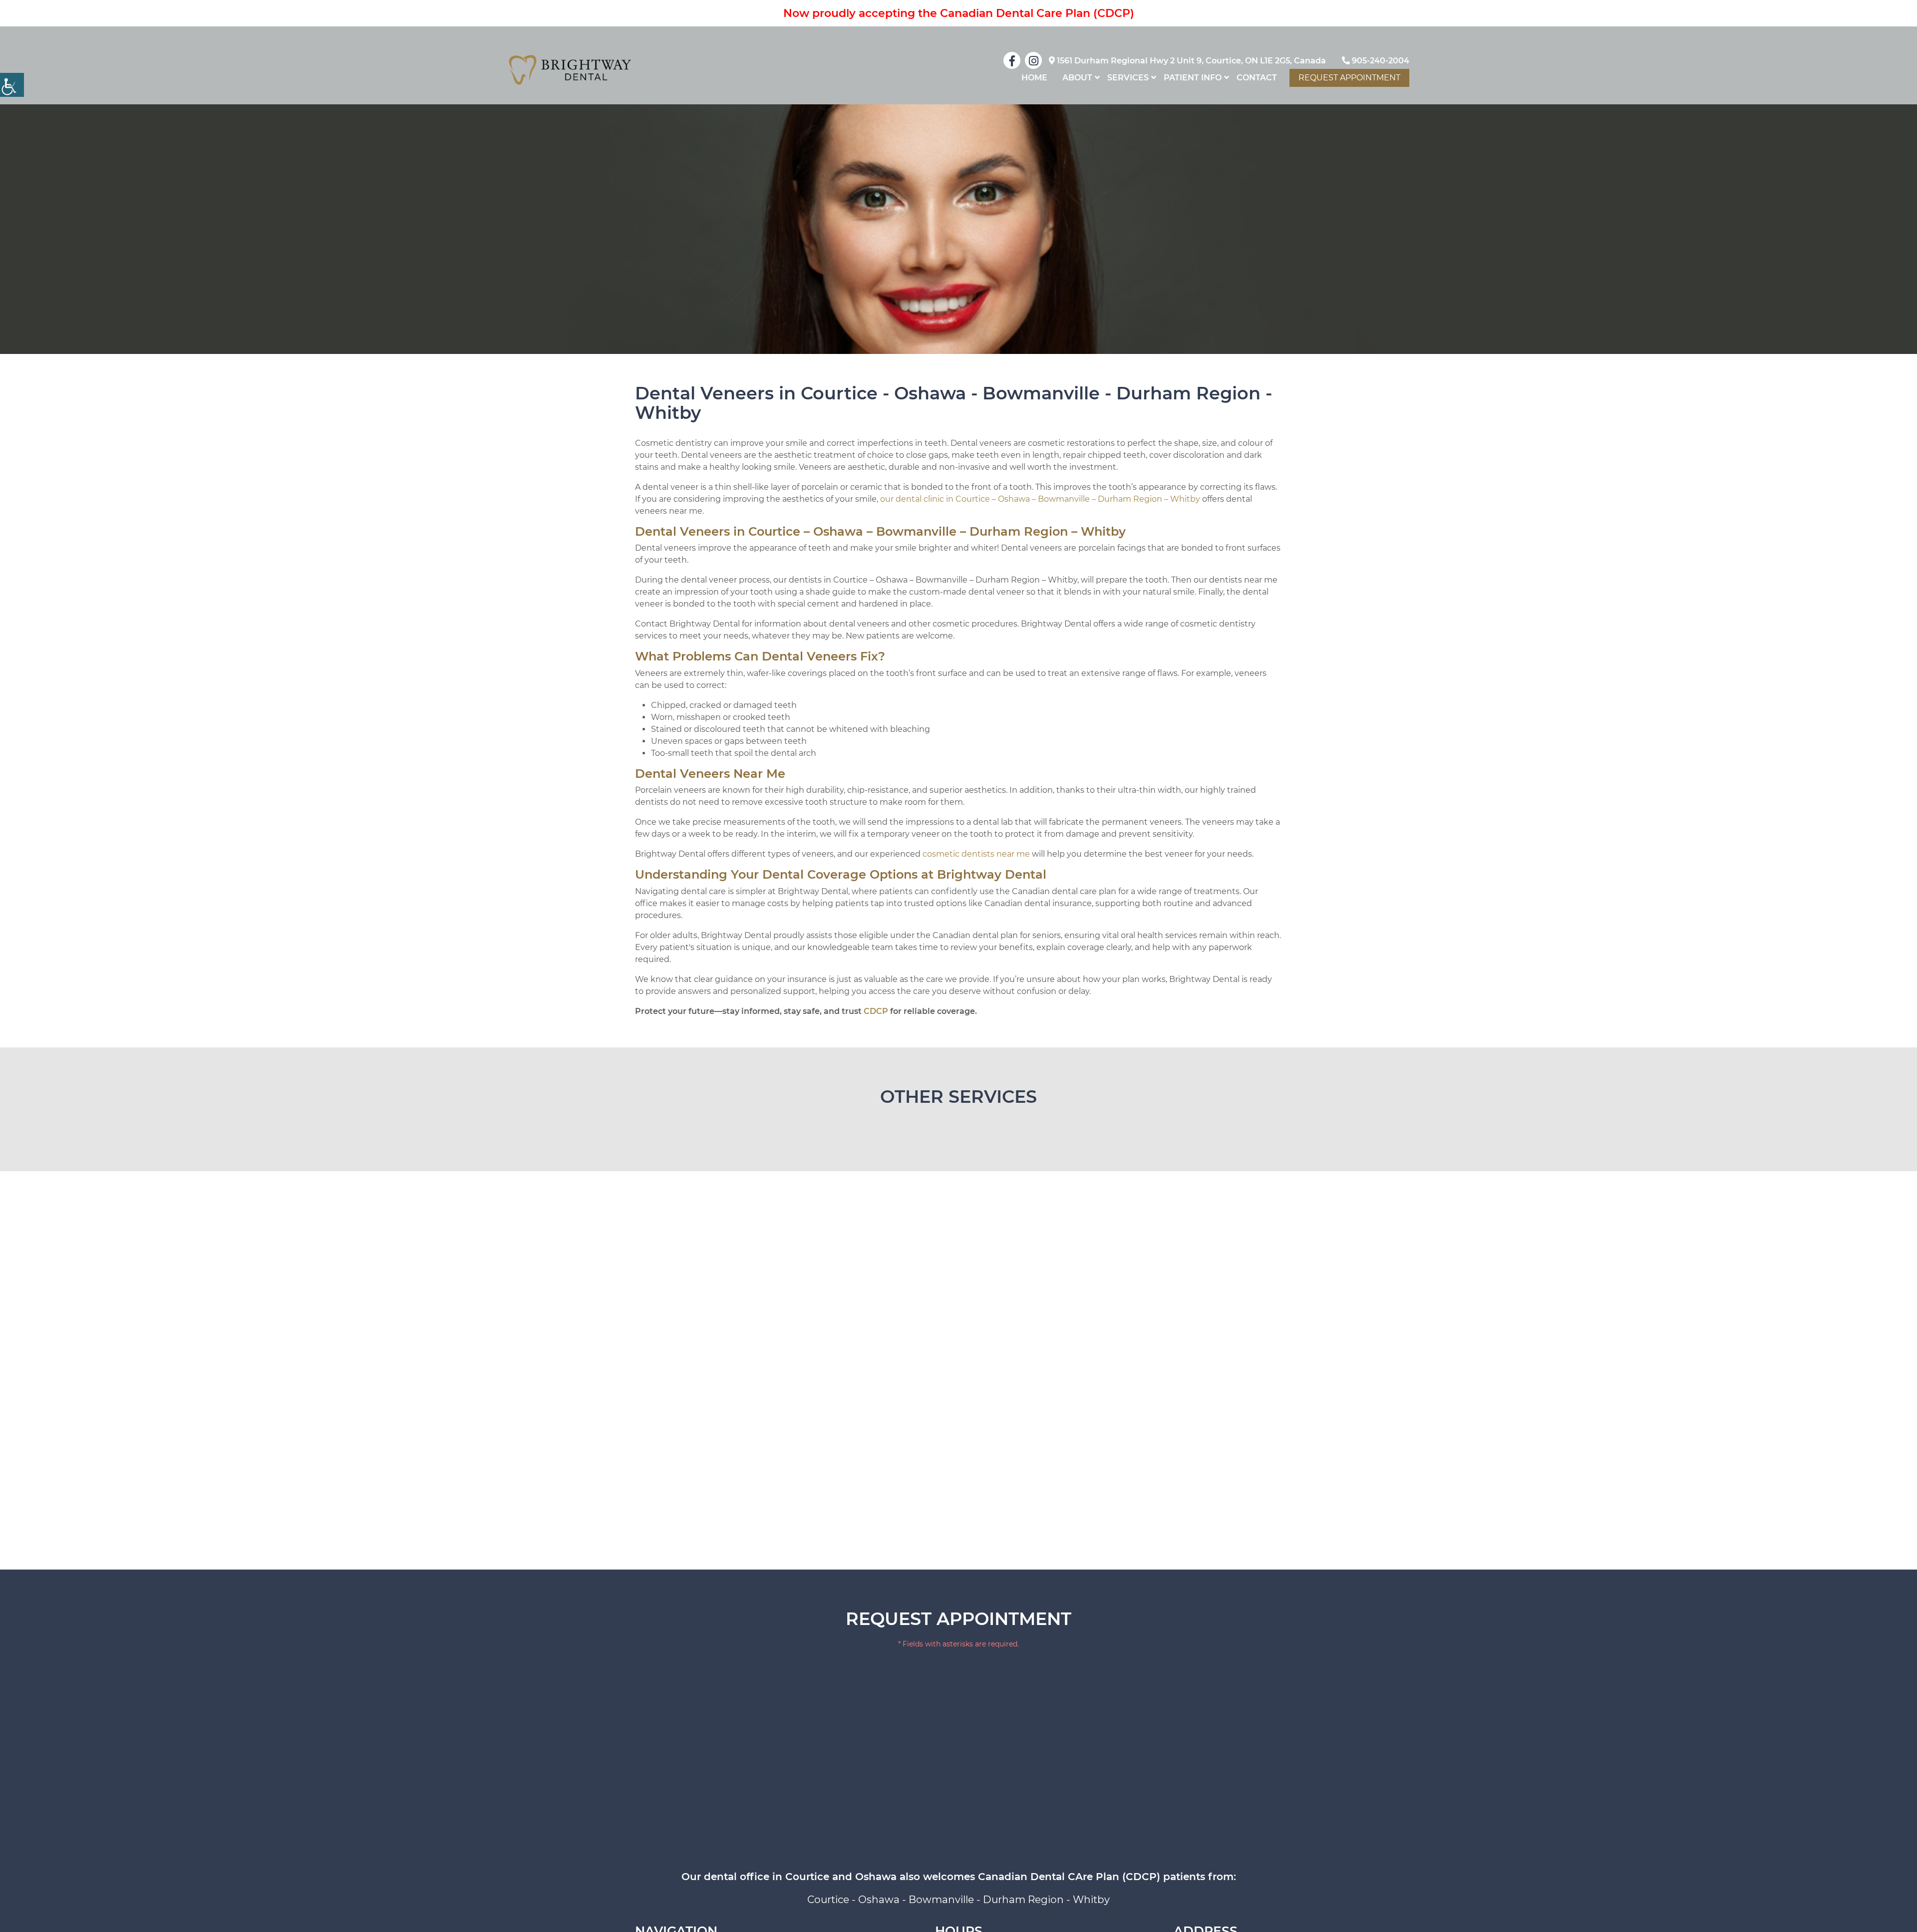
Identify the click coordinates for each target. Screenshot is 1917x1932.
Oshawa (879, 1900)
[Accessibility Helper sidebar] (12, 85)
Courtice (828, 1900)
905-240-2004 (1380, 61)
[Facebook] (1012, 60)
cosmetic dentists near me (976, 854)
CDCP (876, 1011)
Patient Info (1193, 78)
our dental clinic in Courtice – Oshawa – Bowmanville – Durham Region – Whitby (1040, 499)
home (1034, 78)
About (1077, 78)
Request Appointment (1349, 78)
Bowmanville (941, 1900)
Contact (1257, 78)
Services (1128, 78)
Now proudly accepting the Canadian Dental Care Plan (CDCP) (959, 13)
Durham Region (1023, 1900)
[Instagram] (1033, 60)
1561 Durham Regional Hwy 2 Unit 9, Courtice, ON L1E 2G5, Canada (1190, 61)
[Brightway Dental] (570, 70)
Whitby (1091, 1900)
